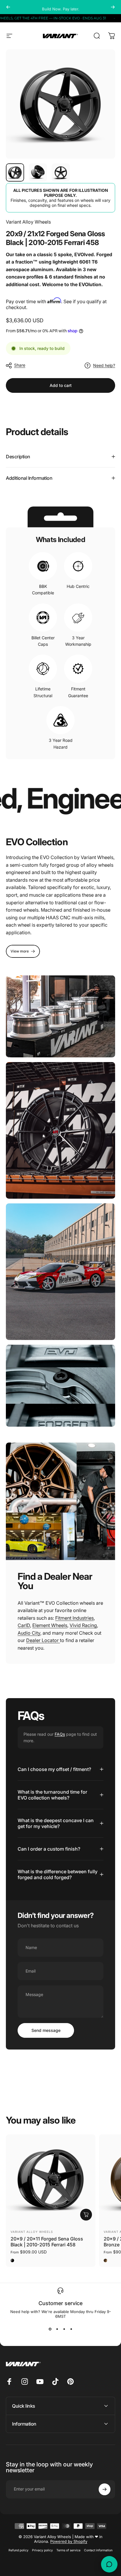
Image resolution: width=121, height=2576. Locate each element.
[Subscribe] (105, 2548)
